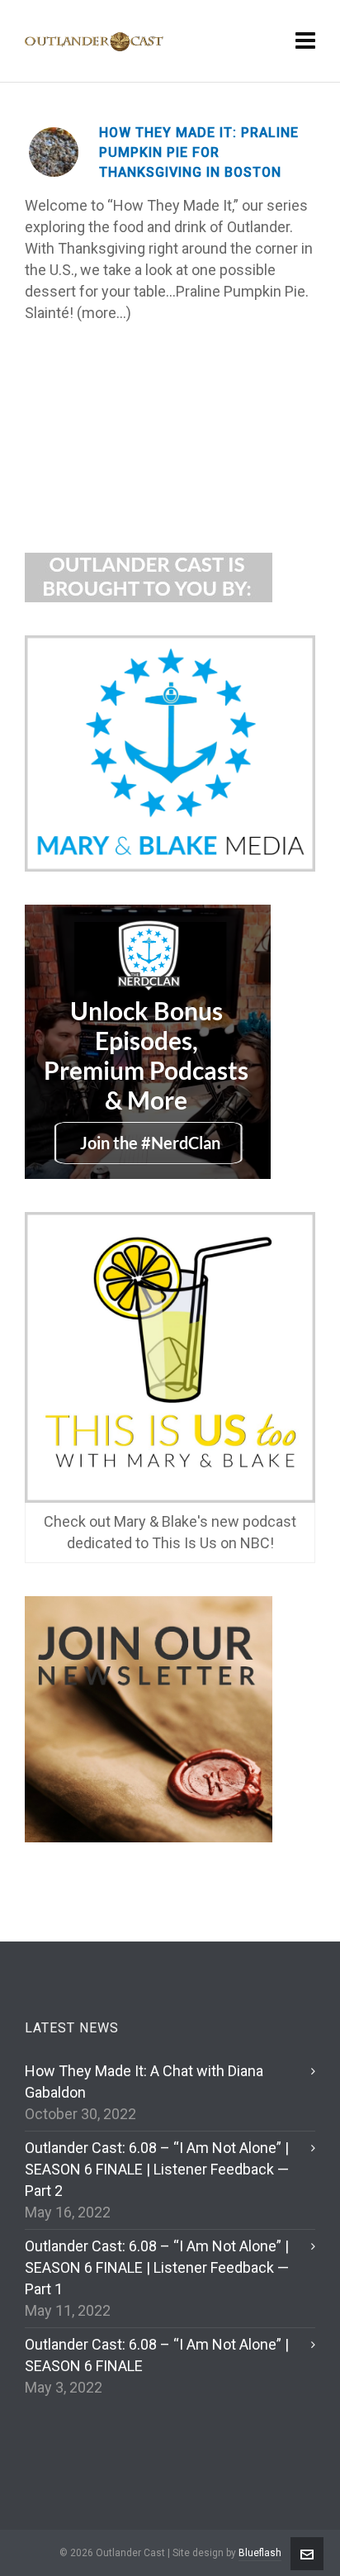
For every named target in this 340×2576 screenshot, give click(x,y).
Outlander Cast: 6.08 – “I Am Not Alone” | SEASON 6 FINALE (157, 2355)
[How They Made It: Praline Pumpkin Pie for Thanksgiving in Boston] (54, 152)
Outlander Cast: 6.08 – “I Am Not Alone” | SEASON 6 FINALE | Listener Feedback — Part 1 (157, 2267)
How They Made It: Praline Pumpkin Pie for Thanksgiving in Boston (199, 152)
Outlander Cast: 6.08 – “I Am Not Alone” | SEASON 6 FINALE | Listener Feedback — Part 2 (157, 2169)
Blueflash (260, 2553)
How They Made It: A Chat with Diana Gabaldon (144, 2082)
